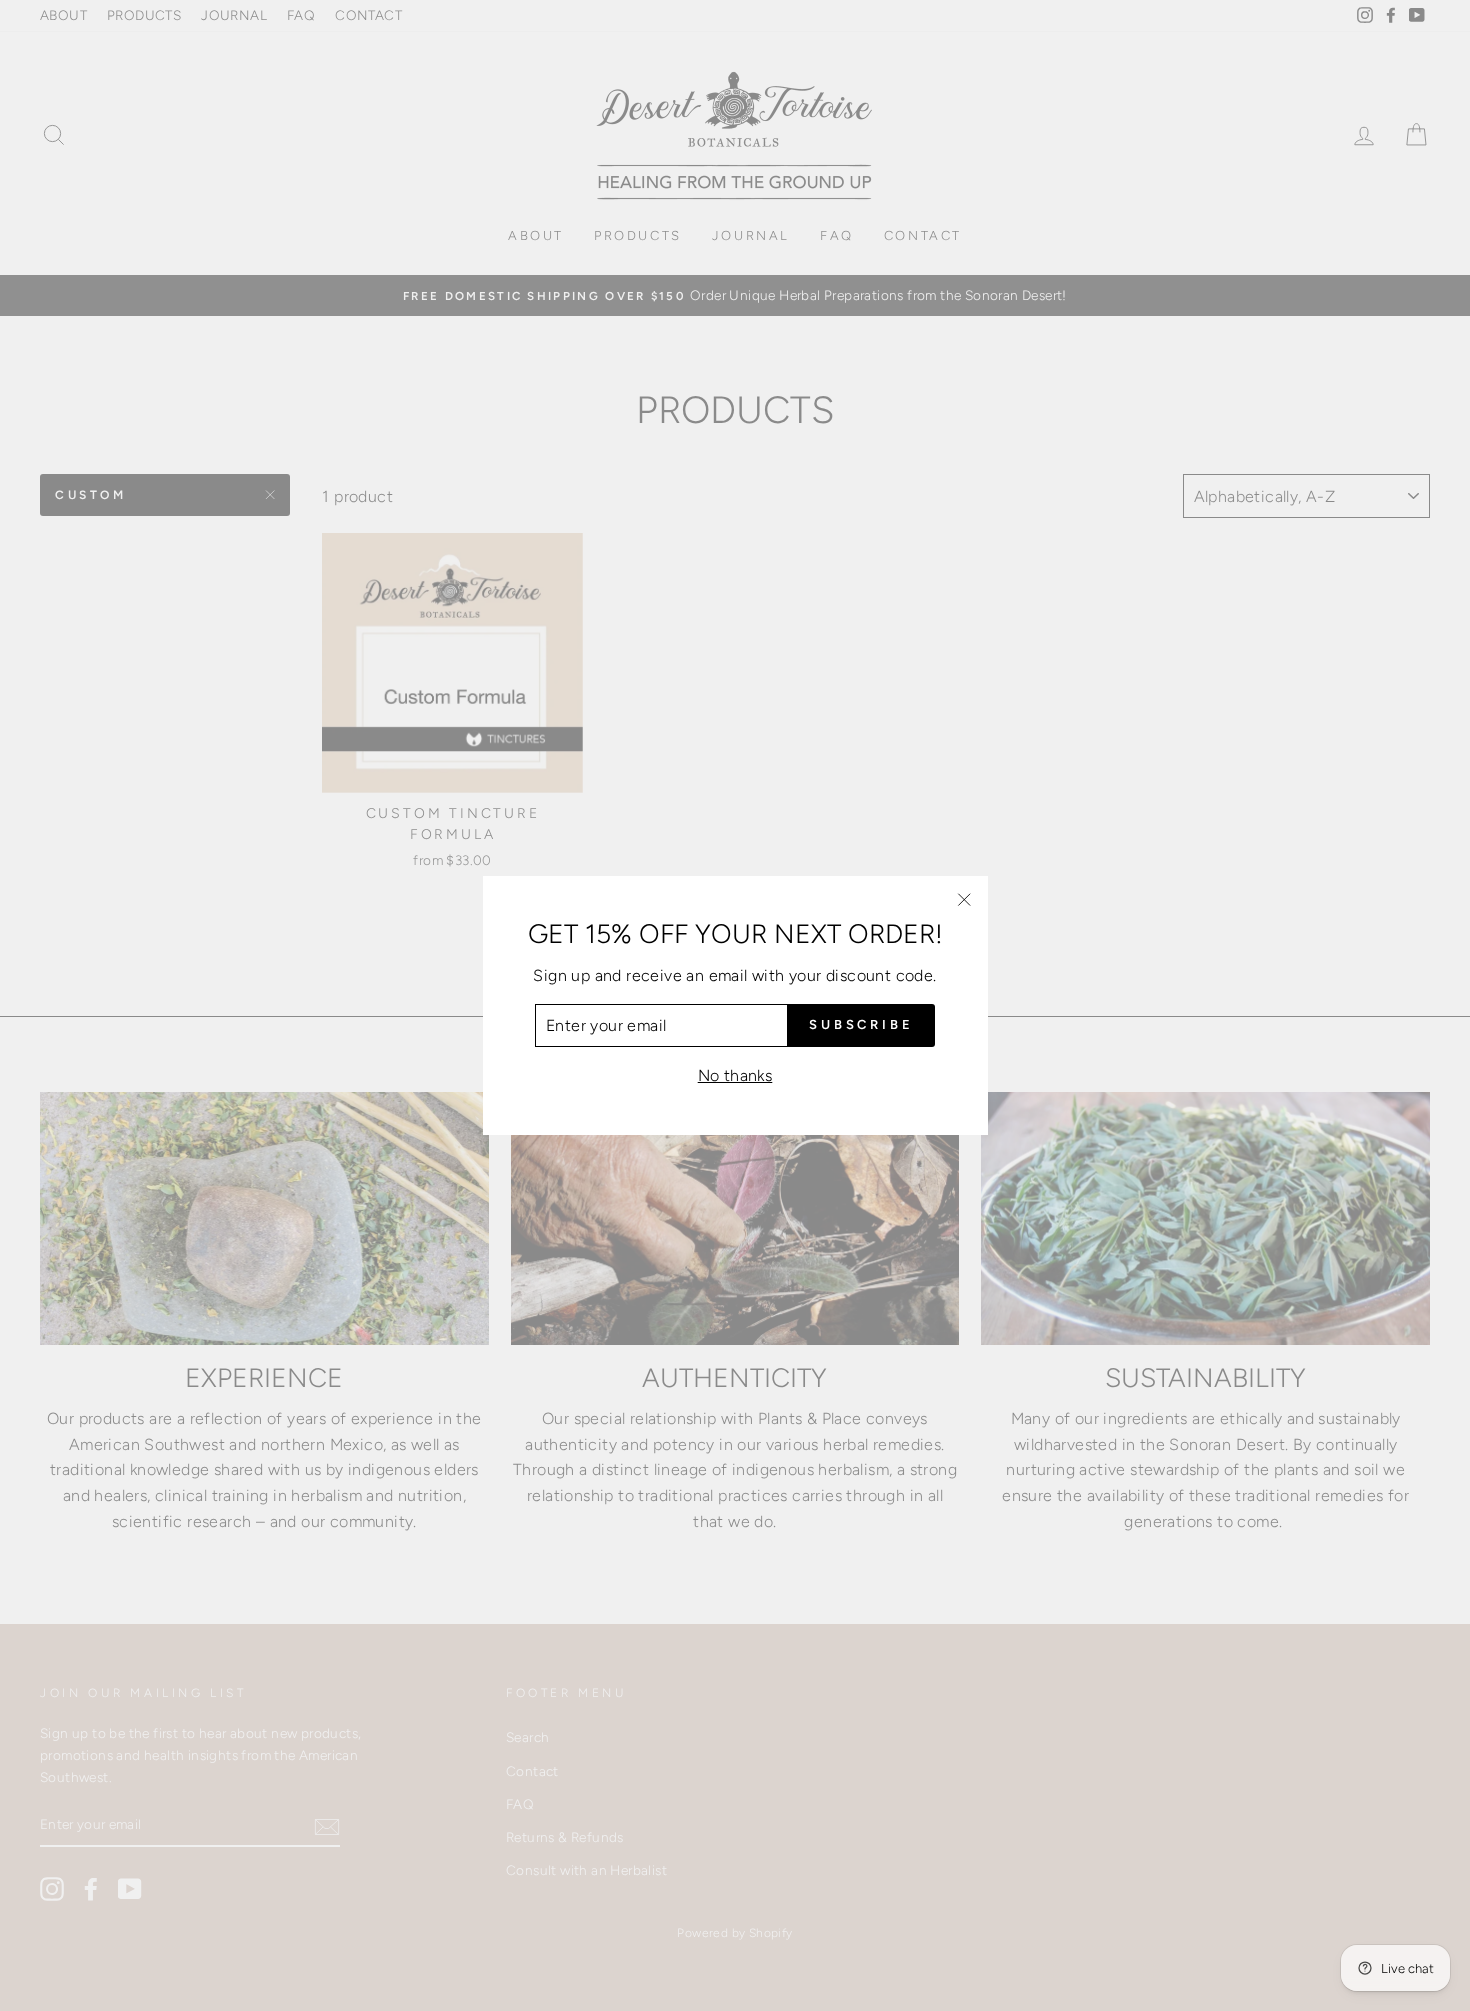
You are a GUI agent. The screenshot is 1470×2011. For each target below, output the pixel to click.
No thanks (735, 1075)
